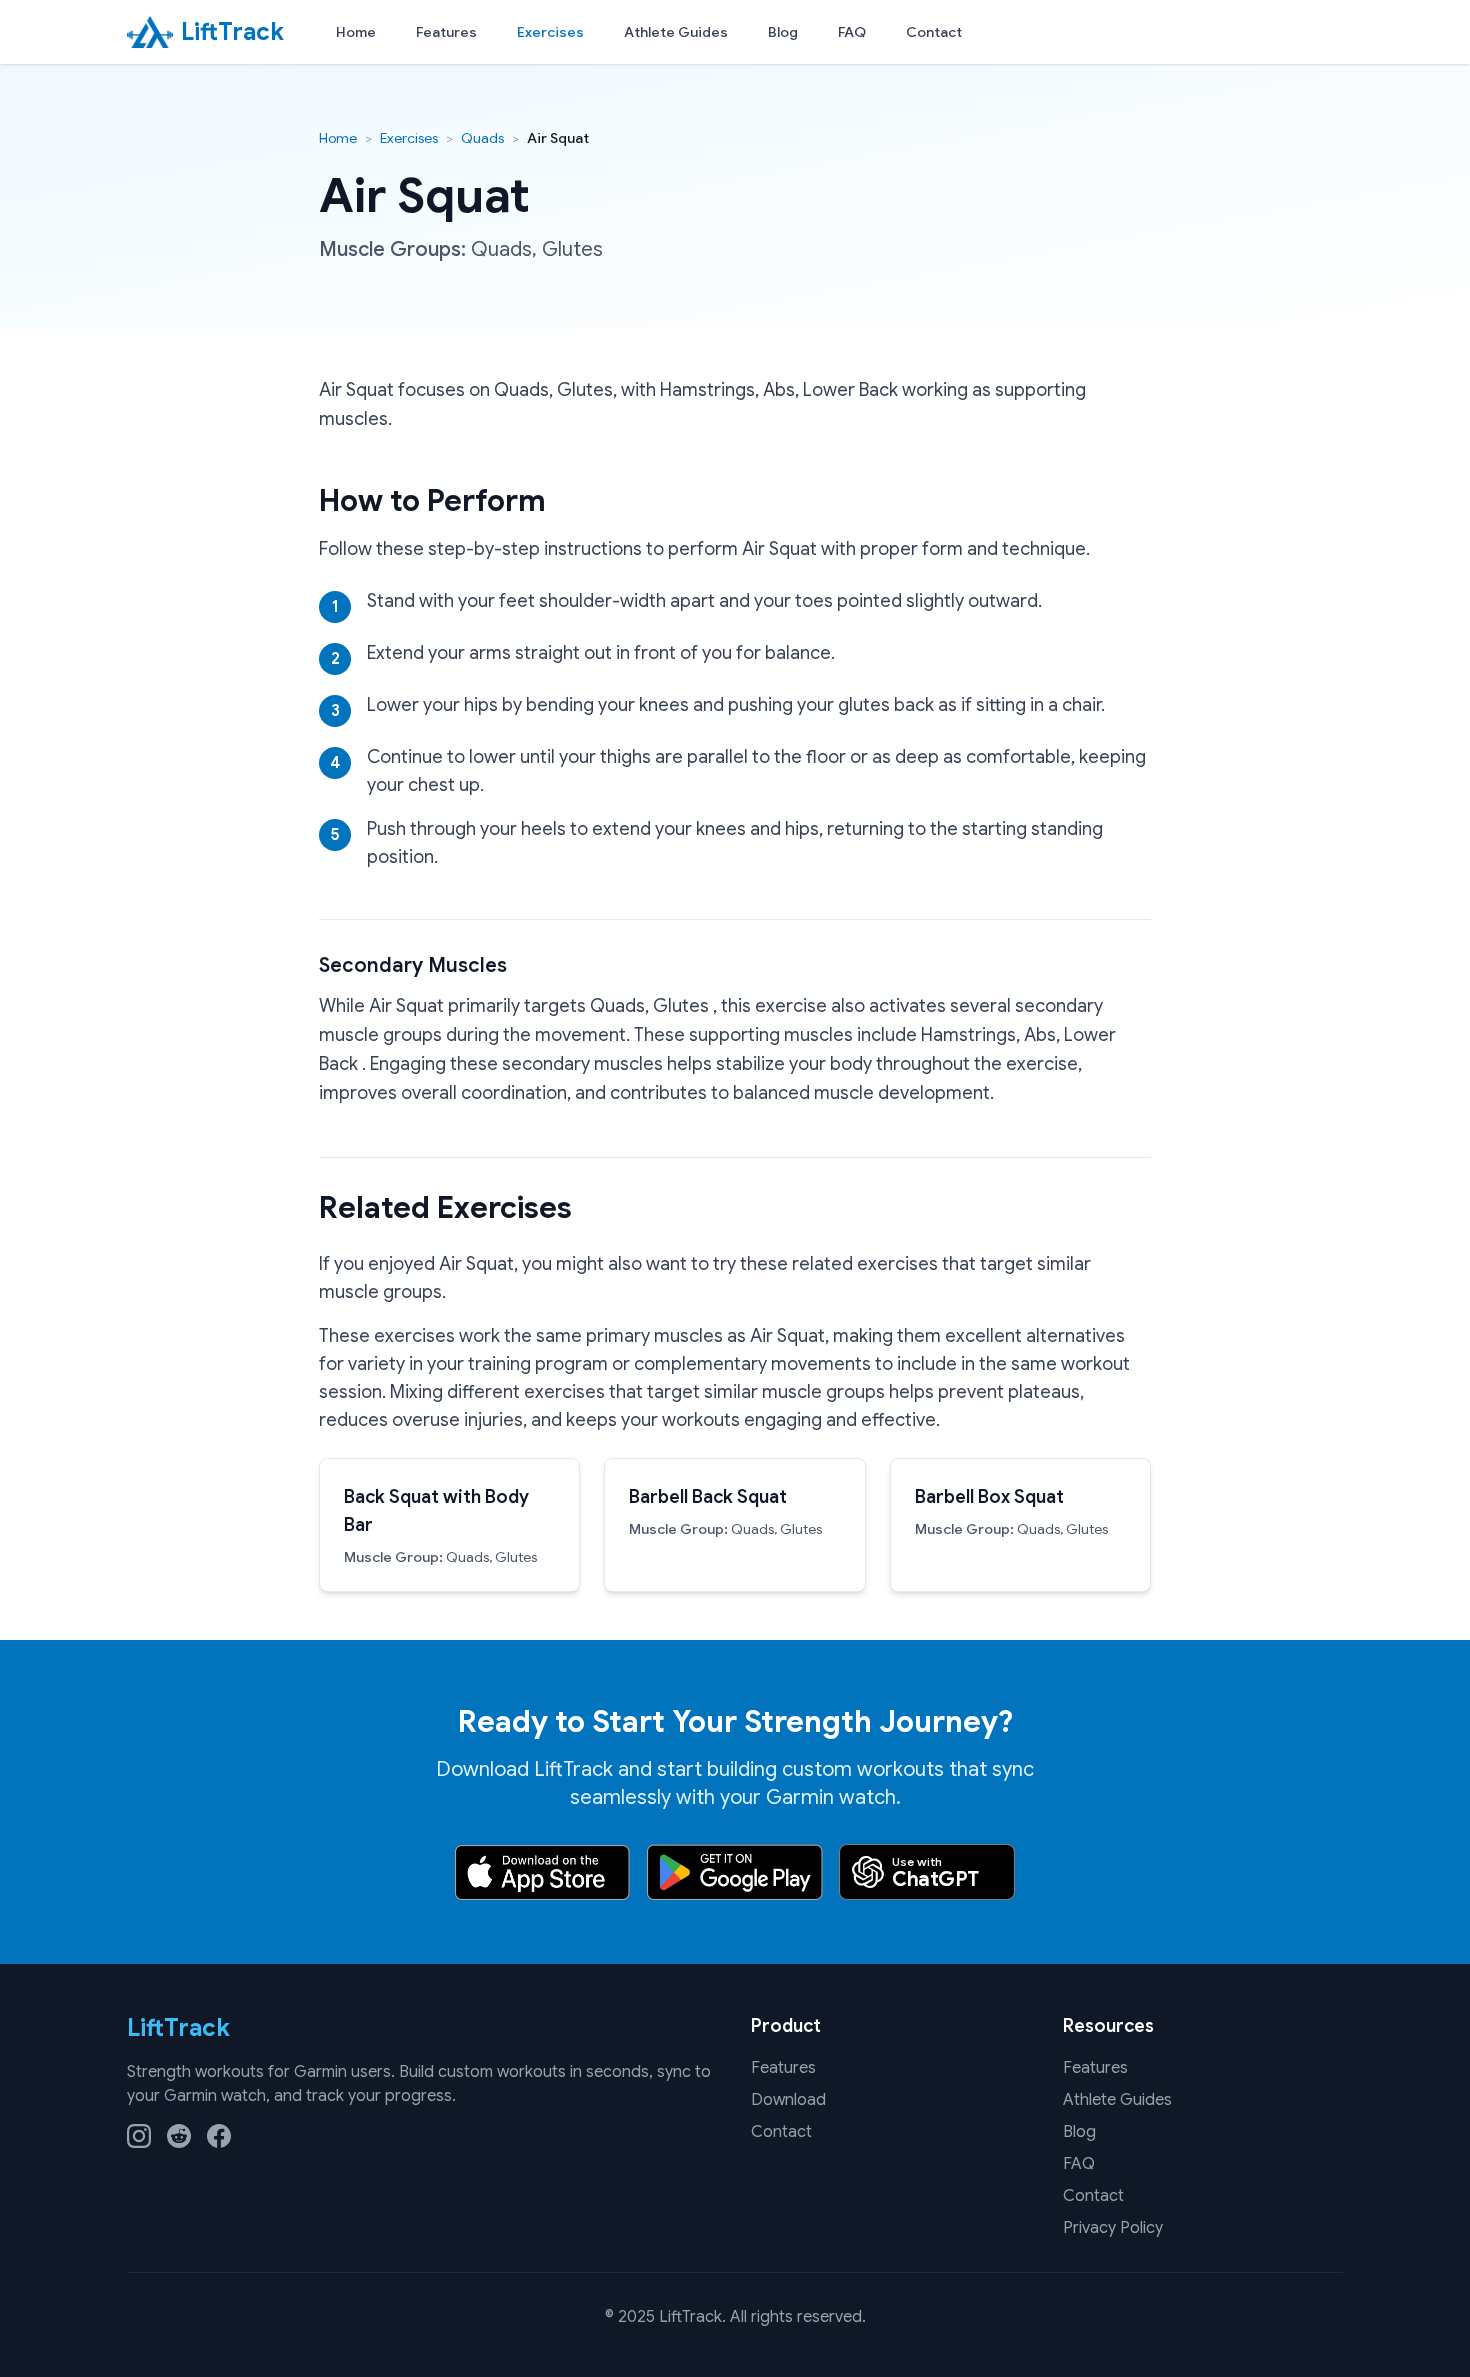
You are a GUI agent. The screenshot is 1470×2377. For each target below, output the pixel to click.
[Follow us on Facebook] (219, 2136)
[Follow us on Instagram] (139, 2136)
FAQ (852, 32)
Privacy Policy (1113, 2228)
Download (788, 2100)
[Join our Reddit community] (179, 2136)
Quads (482, 138)
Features (446, 32)
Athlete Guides (676, 32)
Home (356, 32)
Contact (934, 32)
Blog (783, 32)
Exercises (550, 32)
